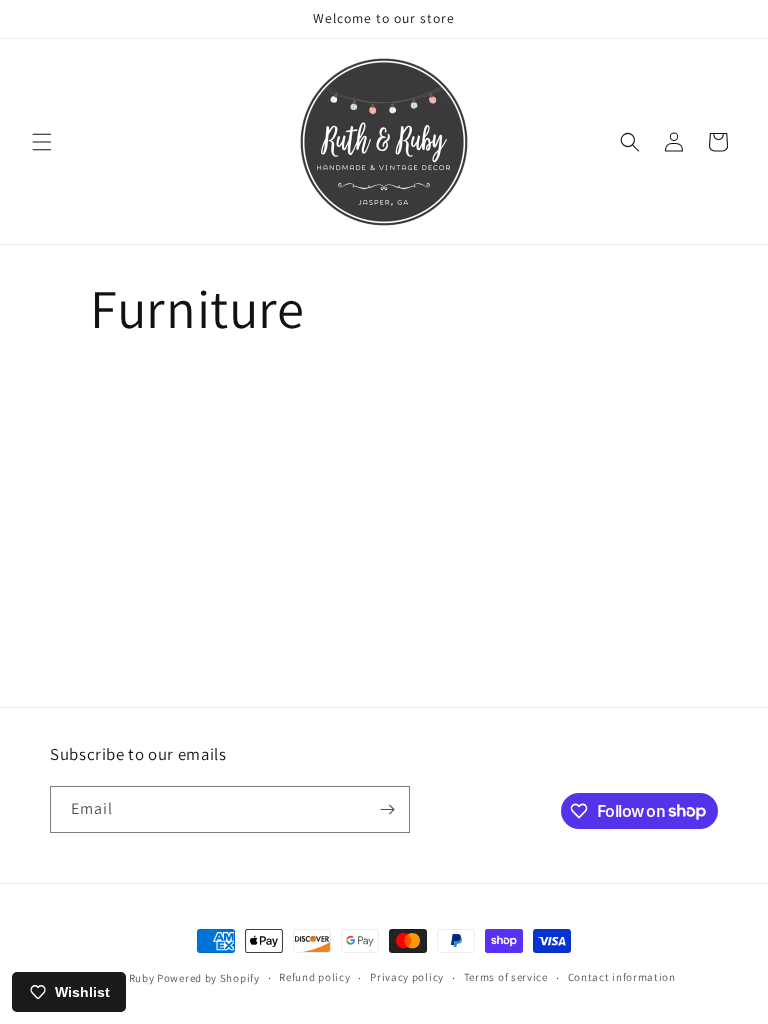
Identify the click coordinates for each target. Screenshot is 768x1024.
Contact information (622, 977)
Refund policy (314, 977)
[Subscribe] (387, 809)
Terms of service (506, 977)
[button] (42, 142)
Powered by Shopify (208, 978)
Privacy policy (407, 977)
